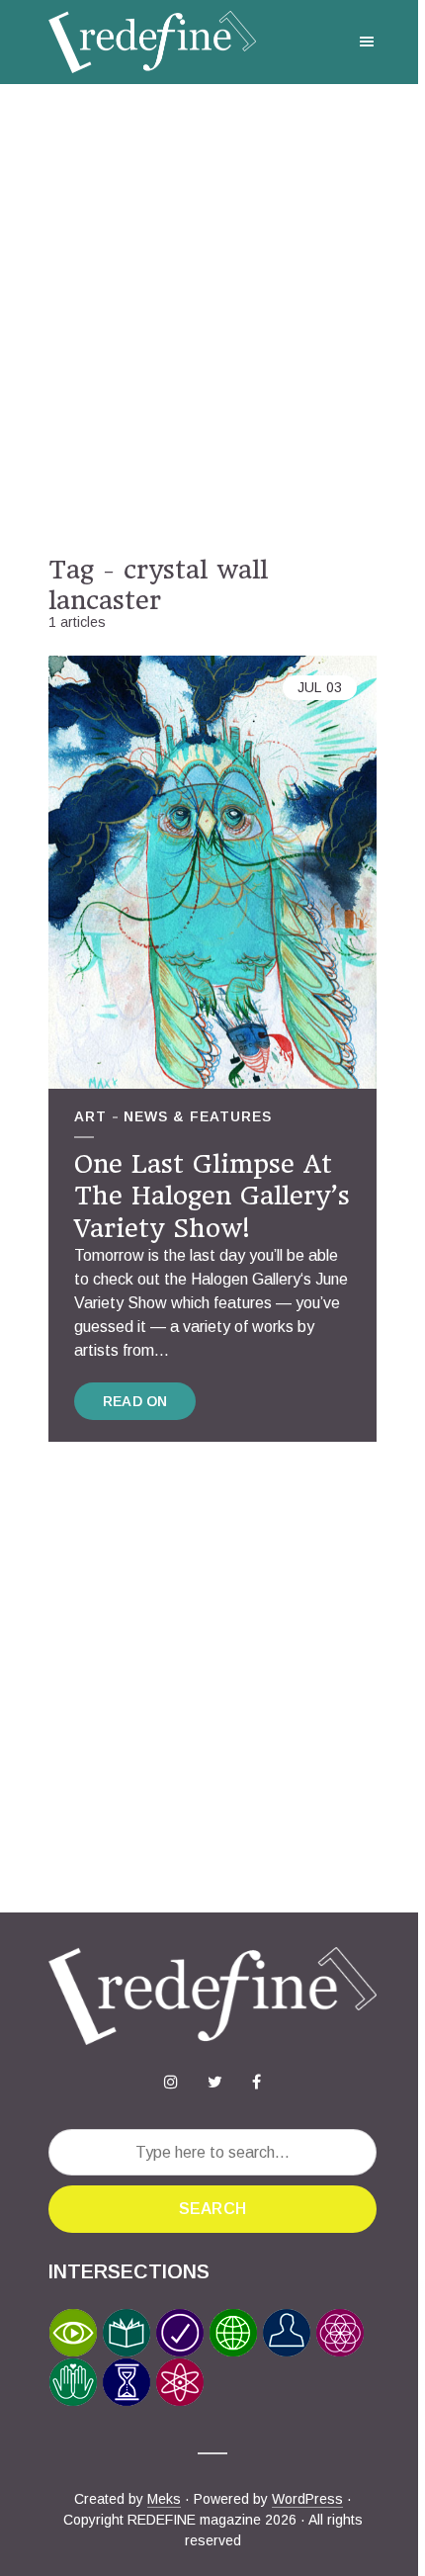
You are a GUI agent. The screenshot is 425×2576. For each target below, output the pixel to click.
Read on (135, 1401)
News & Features (198, 1116)
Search (212, 2209)
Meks (164, 2499)
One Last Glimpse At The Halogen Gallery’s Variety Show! (212, 1196)
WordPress (307, 2499)
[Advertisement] (212, 319)
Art (90, 1116)
